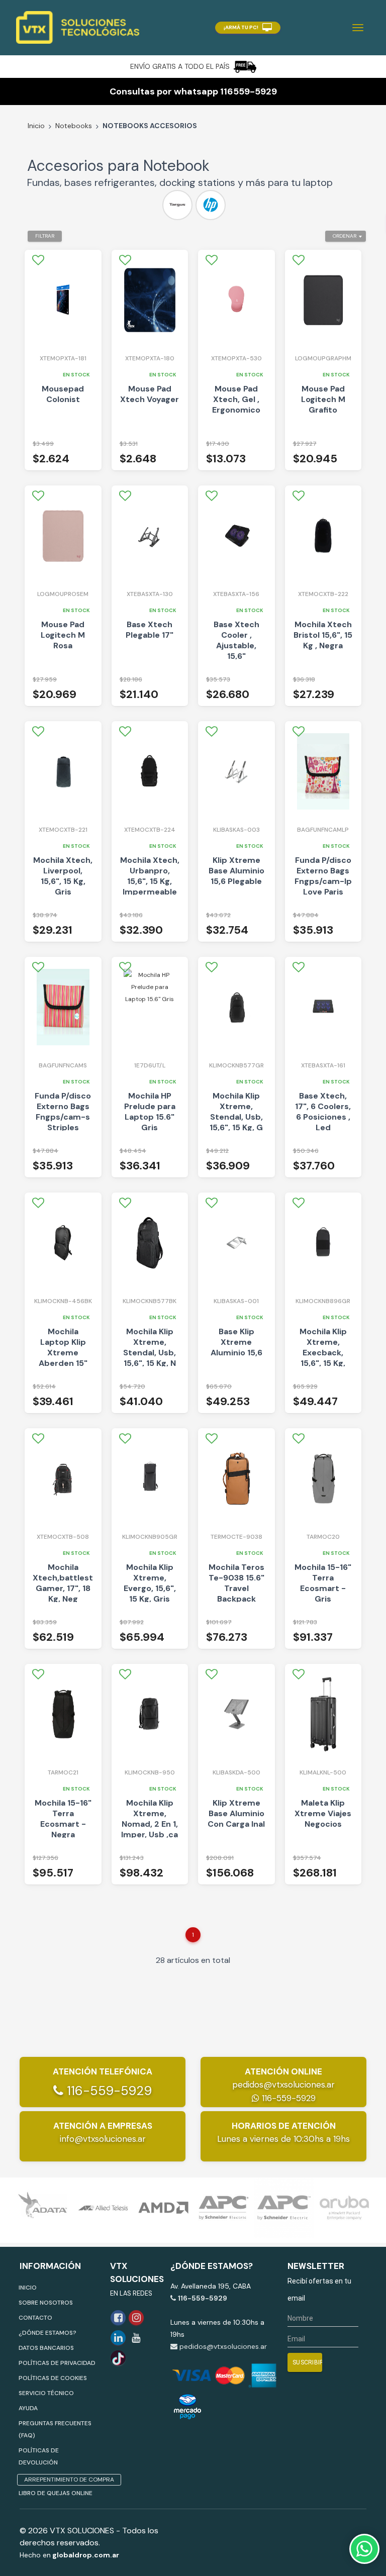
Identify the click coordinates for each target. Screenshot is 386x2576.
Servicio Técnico (46, 2393)
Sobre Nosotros (46, 2303)
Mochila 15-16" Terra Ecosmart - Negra (63, 1819)
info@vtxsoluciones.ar (103, 2139)
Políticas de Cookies (53, 2378)
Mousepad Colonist (63, 394)
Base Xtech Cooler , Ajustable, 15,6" (236, 640)
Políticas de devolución (39, 2456)
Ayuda (28, 2408)
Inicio (36, 126)
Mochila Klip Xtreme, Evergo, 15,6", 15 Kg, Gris (150, 1583)
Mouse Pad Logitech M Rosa (63, 635)
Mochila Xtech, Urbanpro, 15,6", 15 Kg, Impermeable (150, 876)
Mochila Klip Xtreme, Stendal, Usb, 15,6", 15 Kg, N (150, 1347)
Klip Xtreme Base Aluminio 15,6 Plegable (236, 871)
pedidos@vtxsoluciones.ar (283, 2085)
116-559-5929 (108, 2091)
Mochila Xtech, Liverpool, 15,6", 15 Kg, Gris (63, 876)
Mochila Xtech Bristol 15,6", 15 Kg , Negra (323, 635)
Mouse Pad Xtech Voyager (150, 394)
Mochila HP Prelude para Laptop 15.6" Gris (150, 1112)
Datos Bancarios (46, 2348)
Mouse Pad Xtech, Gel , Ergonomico (236, 399)
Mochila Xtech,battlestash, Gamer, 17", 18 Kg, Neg (63, 1583)
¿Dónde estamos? (47, 2333)
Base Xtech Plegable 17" (150, 630)
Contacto (35, 2318)
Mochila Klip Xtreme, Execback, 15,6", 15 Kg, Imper (323, 1353)
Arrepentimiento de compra (69, 2480)
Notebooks (74, 126)
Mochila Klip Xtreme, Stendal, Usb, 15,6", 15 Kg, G (236, 1112)
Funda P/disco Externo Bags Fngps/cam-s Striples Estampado (63, 1117)
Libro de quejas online (56, 2493)
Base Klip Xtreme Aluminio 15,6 (236, 1342)
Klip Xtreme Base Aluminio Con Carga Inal (236, 1813)
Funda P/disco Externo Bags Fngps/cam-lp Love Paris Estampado (323, 881)
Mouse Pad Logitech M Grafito (323, 399)
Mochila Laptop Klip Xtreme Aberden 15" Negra (63, 1353)
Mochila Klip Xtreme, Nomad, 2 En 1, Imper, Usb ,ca (150, 1819)
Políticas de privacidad (57, 2363)
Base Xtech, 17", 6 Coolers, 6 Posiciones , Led (323, 1112)
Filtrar (45, 236)
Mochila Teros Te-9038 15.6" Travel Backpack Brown (236, 1588)
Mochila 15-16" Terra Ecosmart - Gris (323, 1583)
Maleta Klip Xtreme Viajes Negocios (323, 1813)
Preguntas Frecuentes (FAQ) (55, 2429)
